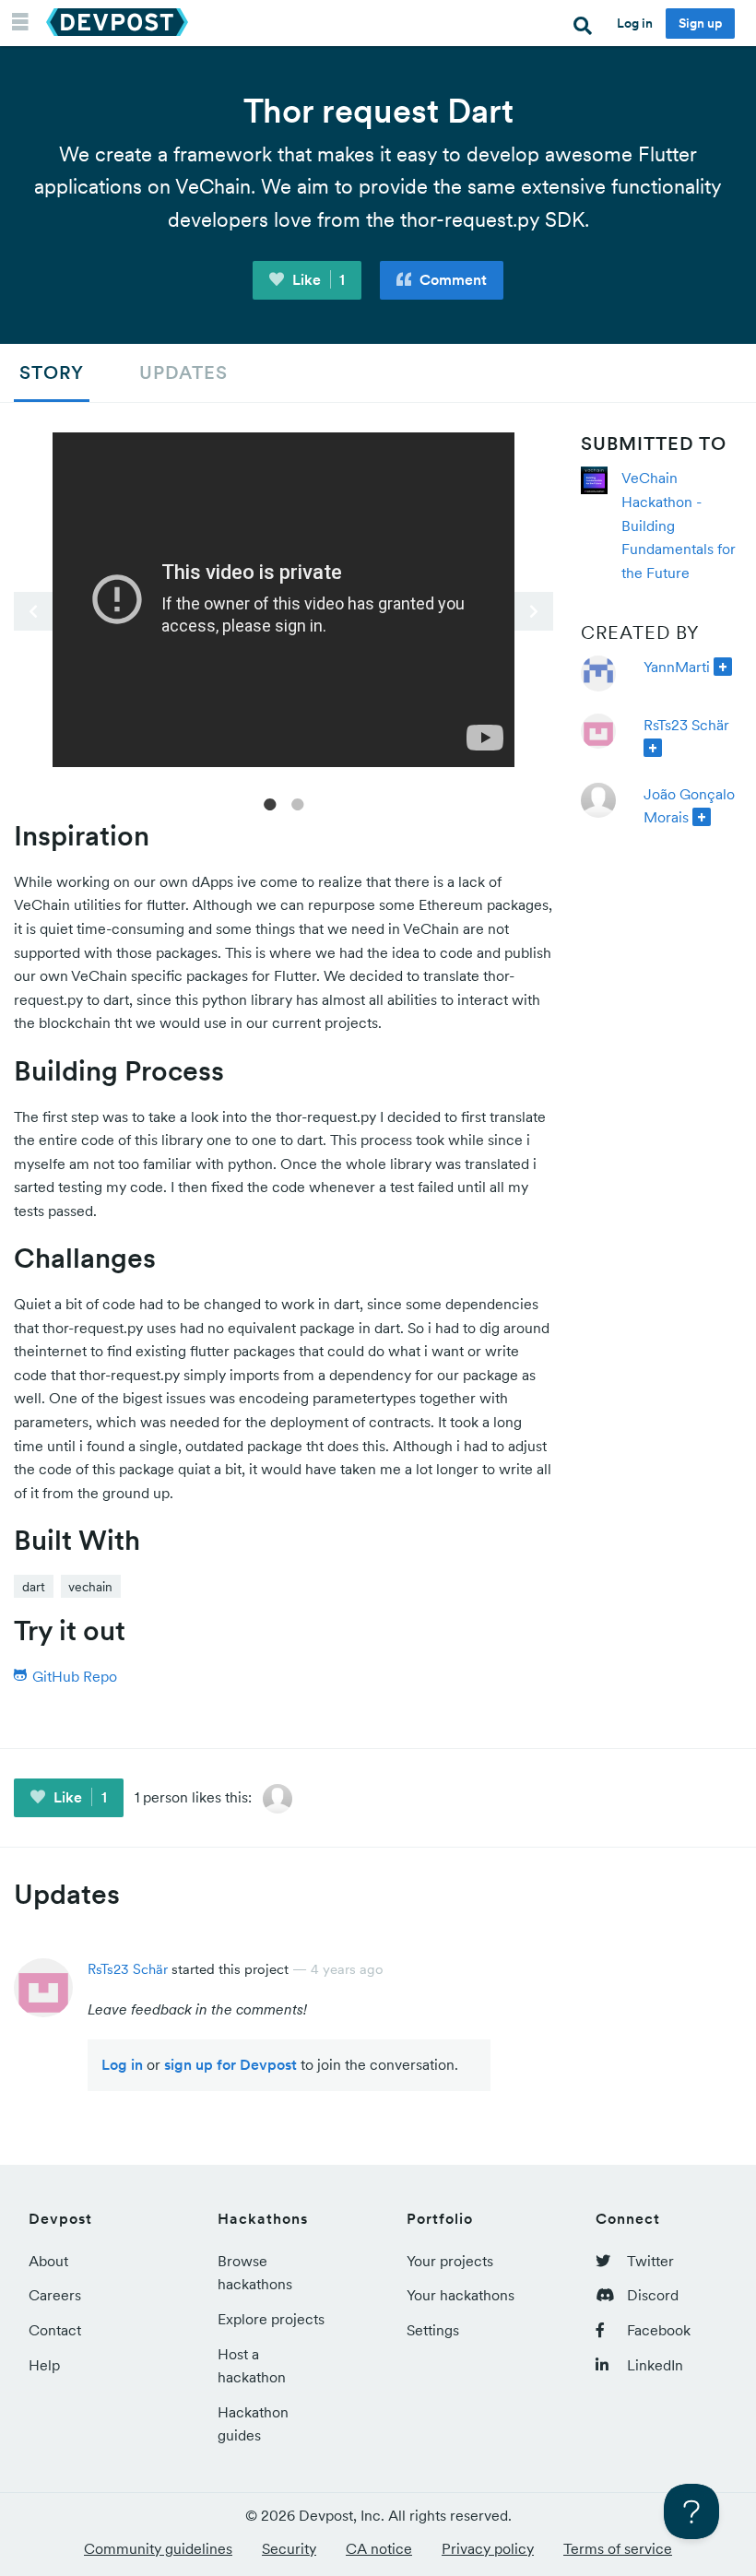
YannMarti (677, 667)
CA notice (379, 2548)
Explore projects (271, 2319)
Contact (55, 2330)
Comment (451, 279)
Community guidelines (158, 2548)
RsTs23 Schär (686, 725)
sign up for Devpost (230, 2064)
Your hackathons (461, 2295)
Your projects (450, 2261)
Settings (433, 2330)
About (48, 2261)
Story (52, 372)
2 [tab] (298, 803)
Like (317, 279)
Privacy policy (488, 2548)
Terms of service (618, 2548)
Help (44, 2365)
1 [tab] (270, 803)
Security (289, 2548)
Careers (55, 2295)
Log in (635, 23)
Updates (183, 372)
